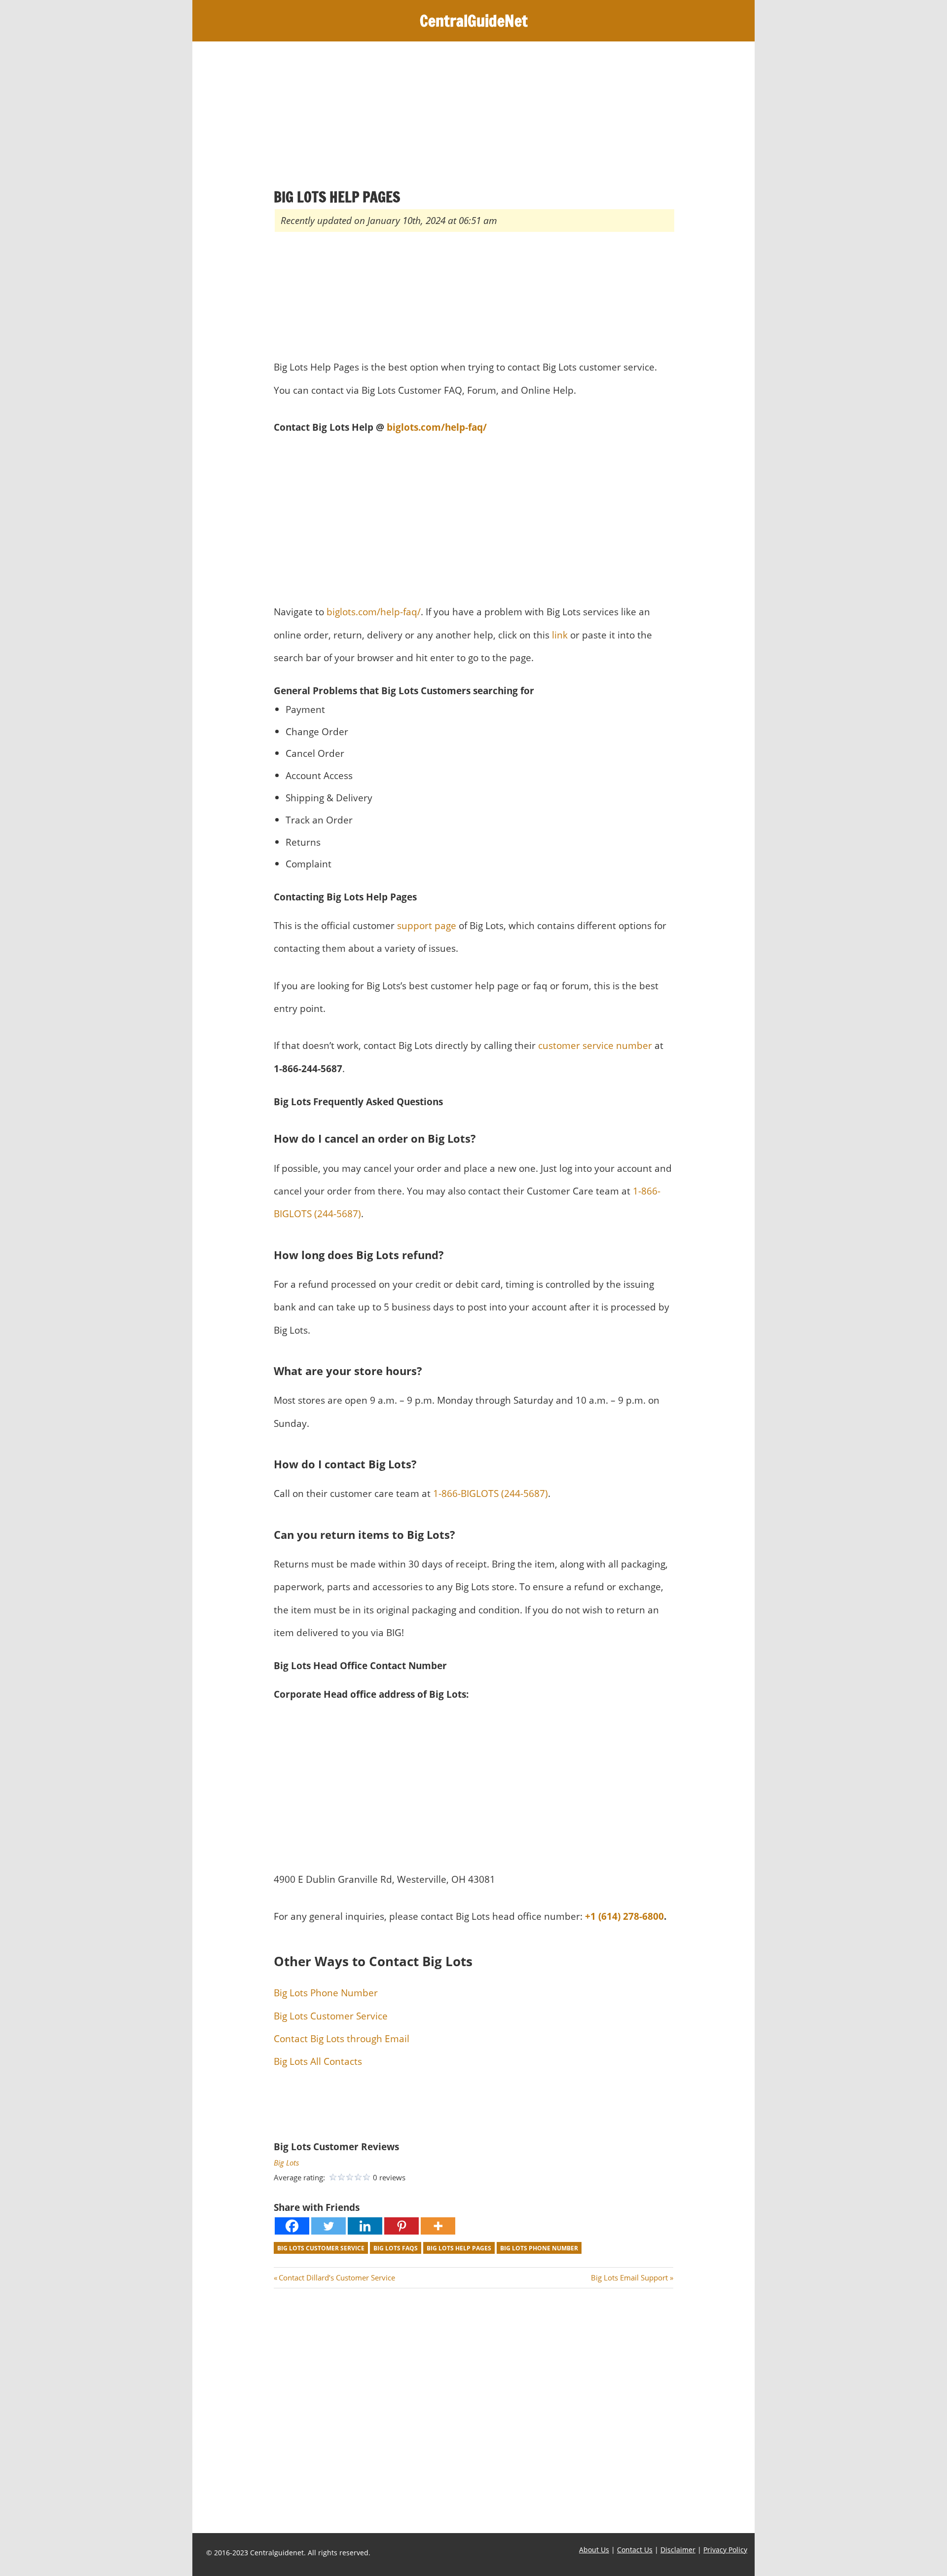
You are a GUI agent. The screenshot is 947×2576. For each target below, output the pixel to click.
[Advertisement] (473, 114)
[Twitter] (328, 2226)
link (560, 635)
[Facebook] (292, 2226)
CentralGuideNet (474, 21)
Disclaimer (678, 2550)
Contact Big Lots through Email (342, 2038)
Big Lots (286, 2163)
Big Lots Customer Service (331, 2016)
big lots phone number (539, 2248)
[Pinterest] (401, 2226)
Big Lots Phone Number (326, 1993)
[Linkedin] (365, 2226)
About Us (594, 2550)
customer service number (595, 1045)
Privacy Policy (725, 2550)
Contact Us (635, 2550)
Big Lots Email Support (629, 2277)
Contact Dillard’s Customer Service (337, 2277)
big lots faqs (396, 2248)
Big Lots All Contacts (318, 2061)
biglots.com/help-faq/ (437, 427)
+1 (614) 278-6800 (623, 1916)
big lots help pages (459, 2248)
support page (427, 925)
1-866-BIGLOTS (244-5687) (491, 1493)
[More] (438, 2226)
